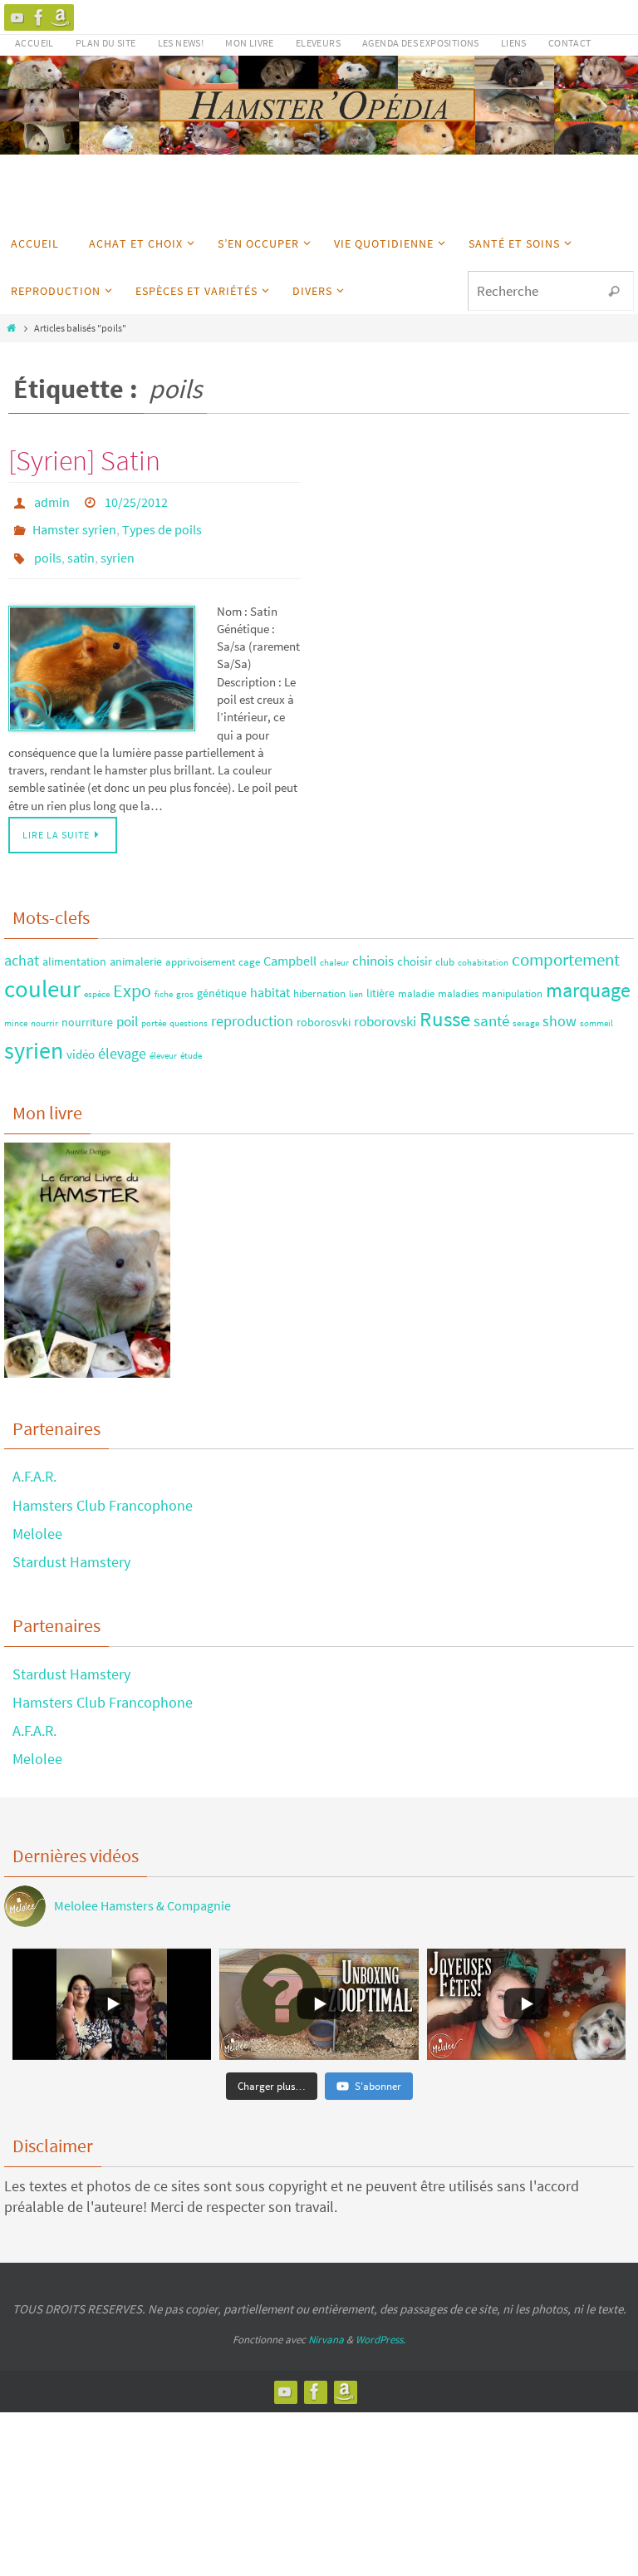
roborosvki (324, 1009)
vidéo (81, 1040)
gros (185, 981)
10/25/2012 (136, 500)
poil (127, 1008)
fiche (164, 981)
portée (154, 1010)
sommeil (596, 1010)
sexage (526, 1010)
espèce (97, 981)
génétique (222, 980)
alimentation (74, 947)
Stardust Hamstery (71, 1548)
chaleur (334, 949)
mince (16, 1010)
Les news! (181, 43)
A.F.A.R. (34, 1463)
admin (52, 500)
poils (48, 547)
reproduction (252, 1008)
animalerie (136, 947)
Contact (570, 43)
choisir (415, 947)
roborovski (385, 1008)
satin (81, 547)
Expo (132, 977)
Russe (445, 1006)
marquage (588, 977)
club (445, 947)
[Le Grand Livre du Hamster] (61, 17)
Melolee (37, 1519)
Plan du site (106, 43)
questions (189, 1010)
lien (356, 981)
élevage (122, 1039)
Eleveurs (318, 43)
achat (22, 946)
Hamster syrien (74, 524)
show (559, 1008)
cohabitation (483, 949)
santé (491, 1007)
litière (380, 980)
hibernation (319, 980)
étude (191, 1042)
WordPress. (380, 2326)
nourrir (44, 1010)
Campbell (290, 946)
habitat (270, 979)
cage (249, 947)
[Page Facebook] (39, 17)
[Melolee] (17, 17)
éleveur (163, 1042)
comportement (566, 945)
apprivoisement (200, 947)
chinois (373, 946)
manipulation (512, 980)
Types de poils (162, 524)
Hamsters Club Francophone (103, 1491)
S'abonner (378, 2072)
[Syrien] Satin (84, 460)
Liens (514, 43)
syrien (118, 547)
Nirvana (326, 2326)
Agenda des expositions (421, 43)
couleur (42, 975)
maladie (416, 980)
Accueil (34, 43)
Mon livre (250, 43)
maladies (458, 980)
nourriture (87, 1009)
